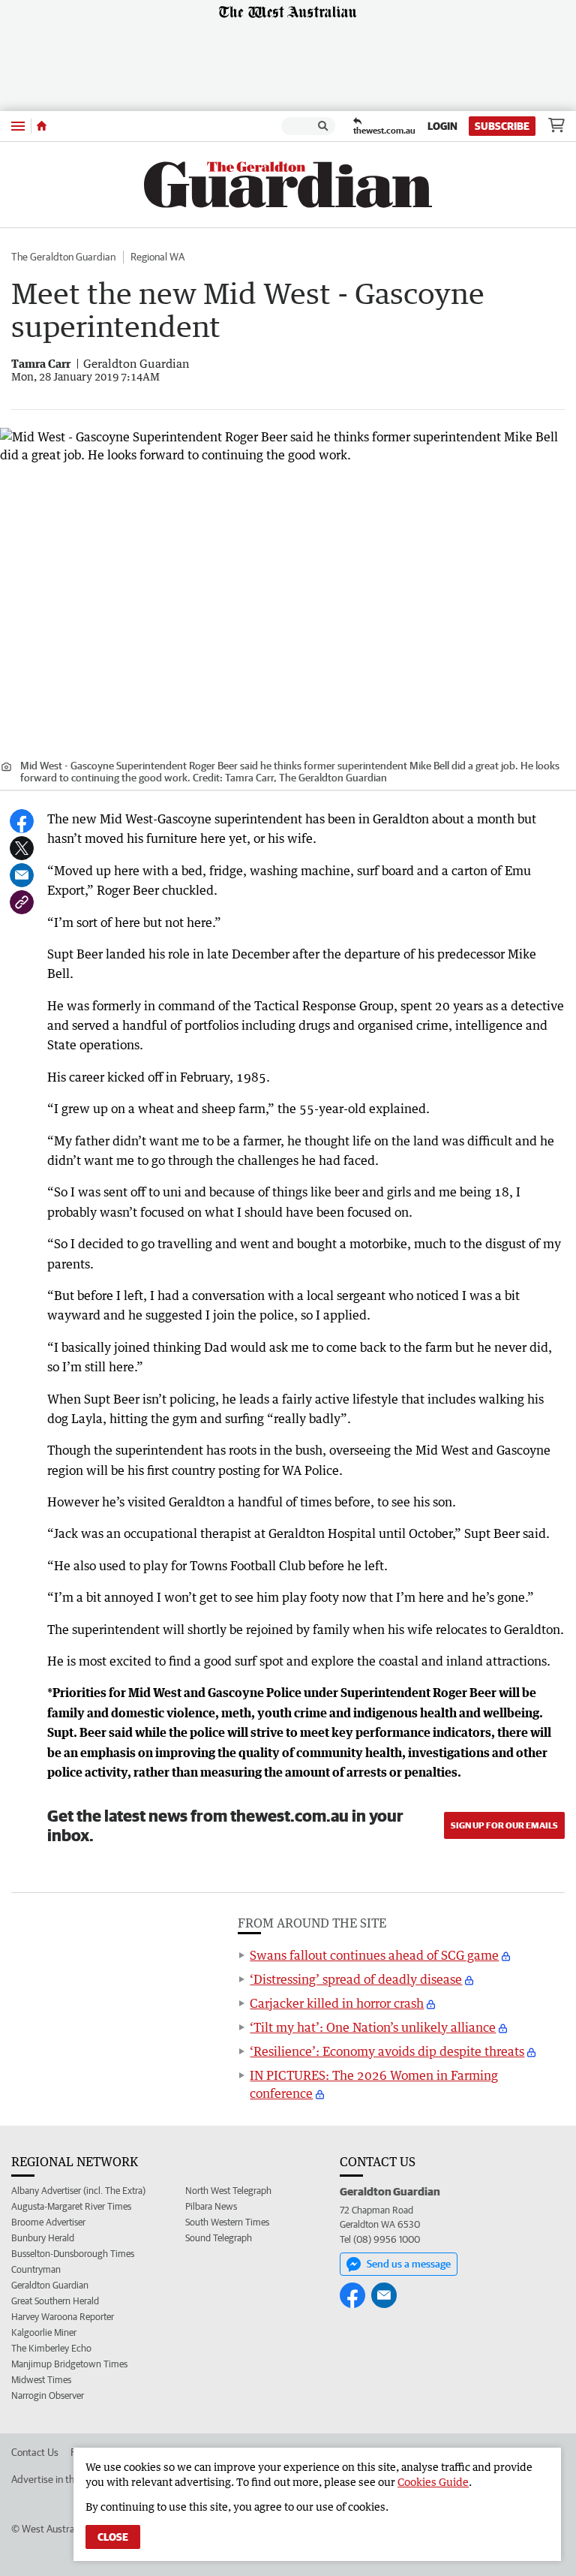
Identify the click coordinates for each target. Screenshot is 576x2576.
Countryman (36, 2269)
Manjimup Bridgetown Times (69, 2364)
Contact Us (35, 2452)
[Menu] (18, 126)
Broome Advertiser (48, 2222)
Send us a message (409, 2264)
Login (442, 126)
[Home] (42, 126)
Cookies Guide (433, 2482)
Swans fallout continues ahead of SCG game (374, 1955)
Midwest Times (41, 2380)
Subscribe (502, 126)
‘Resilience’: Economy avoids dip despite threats (387, 2051)
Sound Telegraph (219, 2238)
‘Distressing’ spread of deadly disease (356, 1979)
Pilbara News (211, 2206)
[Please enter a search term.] (323, 126)
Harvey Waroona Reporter (63, 2317)
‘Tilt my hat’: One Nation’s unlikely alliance (373, 2027)
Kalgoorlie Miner (44, 2332)
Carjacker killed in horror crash (337, 2003)
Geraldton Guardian (50, 2285)
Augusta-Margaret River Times (71, 2206)
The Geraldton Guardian (63, 257)
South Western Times (227, 2222)
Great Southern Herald (55, 2301)
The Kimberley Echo (51, 2348)
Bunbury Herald (43, 2238)
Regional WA (157, 257)
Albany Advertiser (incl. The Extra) (78, 2191)
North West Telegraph (228, 2191)
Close (113, 2537)
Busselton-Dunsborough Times (73, 2254)
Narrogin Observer (48, 2395)
